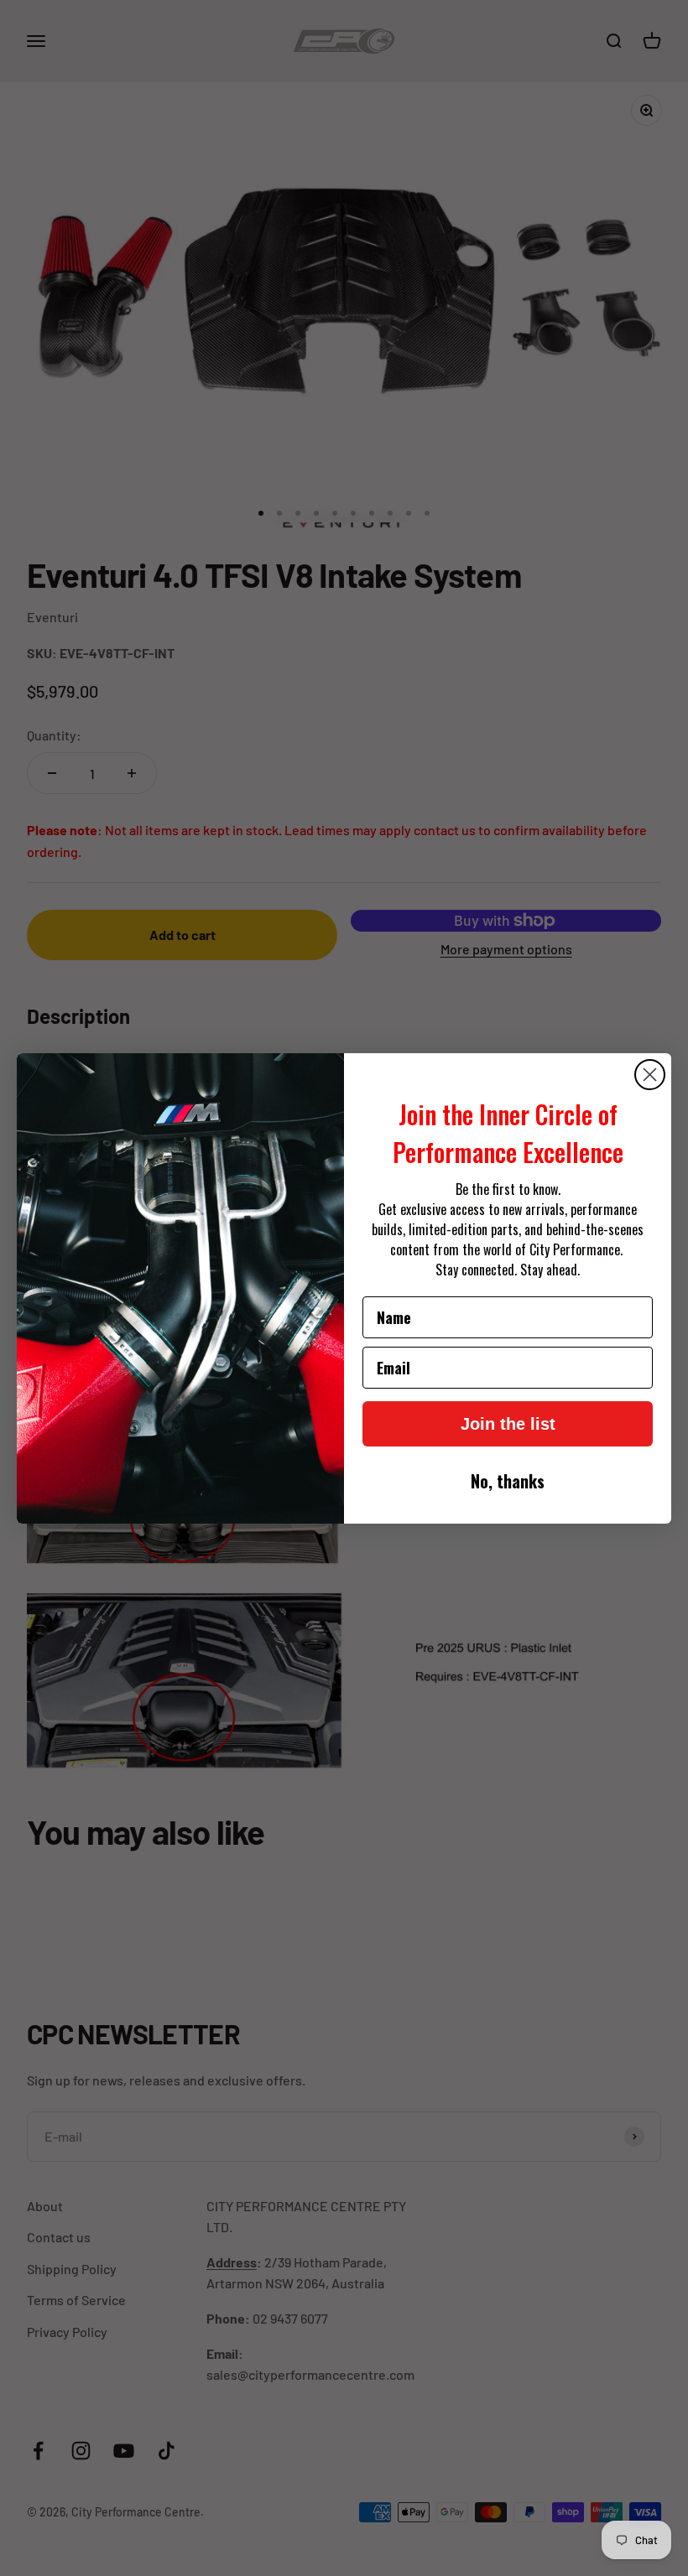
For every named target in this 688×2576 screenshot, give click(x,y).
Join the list (508, 1424)
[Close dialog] (650, 1075)
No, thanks (508, 1481)
